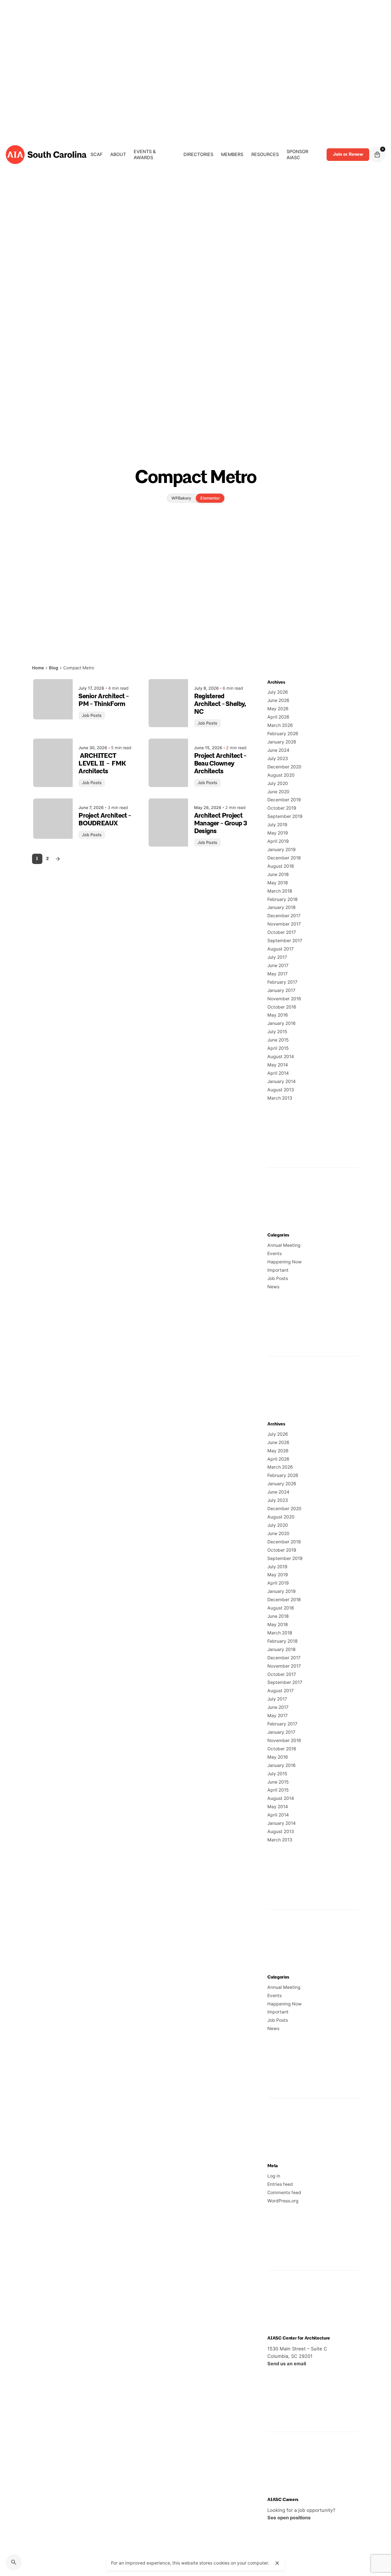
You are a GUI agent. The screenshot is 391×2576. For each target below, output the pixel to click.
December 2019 (284, 800)
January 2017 (281, 990)
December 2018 (284, 858)
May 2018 (278, 883)
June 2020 (278, 792)
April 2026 (278, 717)
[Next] (58, 859)
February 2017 (282, 982)
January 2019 (282, 850)
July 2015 (277, 1032)
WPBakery (181, 498)
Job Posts (92, 715)
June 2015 (278, 1040)
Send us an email (287, 2364)
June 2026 (278, 700)
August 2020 (281, 775)
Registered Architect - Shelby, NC (220, 704)
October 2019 (282, 808)
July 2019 (277, 825)
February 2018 (283, 899)
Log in (274, 2176)
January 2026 (282, 742)
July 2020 (278, 783)
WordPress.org (283, 2201)
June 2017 (278, 965)
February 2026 (283, 734)
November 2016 (284, 999)
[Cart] (377, 155)
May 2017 (278, 974)
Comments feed (284, 2193)
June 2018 (278, 874)
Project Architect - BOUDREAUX (105, 820)
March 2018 (280, 891)
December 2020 (284, 767)
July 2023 (278, 759)
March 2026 (280, 725)
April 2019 (278, 841)
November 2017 (284, 924)
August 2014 (281, 1057)
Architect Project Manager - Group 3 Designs (221, 824)
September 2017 (285, 941)
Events (275, 1254)
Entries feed (280, 2184)
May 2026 (278, 709)
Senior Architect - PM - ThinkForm (103, 700)
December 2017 (284, 916)
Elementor (210, 498)
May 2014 (278, 1065)
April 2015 (278, 1048)
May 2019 (278, 833)
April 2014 (278, 1073)
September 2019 (285, 816)
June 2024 (278, 750)
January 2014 (282, 1081)
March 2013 (280, 1098)
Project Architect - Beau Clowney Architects (220, 764)
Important (278, 1270)
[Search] (14, 2562)
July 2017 (277, 957)
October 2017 (282, 932)
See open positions (289, 2518)
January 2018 (282, 907)
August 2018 (281, 866)
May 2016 (278, 1015)
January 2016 (282, 1023)
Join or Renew (348, 154)
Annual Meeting (284, 1245)
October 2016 (282, 1007)
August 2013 (281, 1090)
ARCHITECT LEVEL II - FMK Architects (102, 764)
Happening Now (285, 1262)
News (273, 1287)
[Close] (277, 2563)
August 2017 (281, 949)
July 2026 (278, 692)
